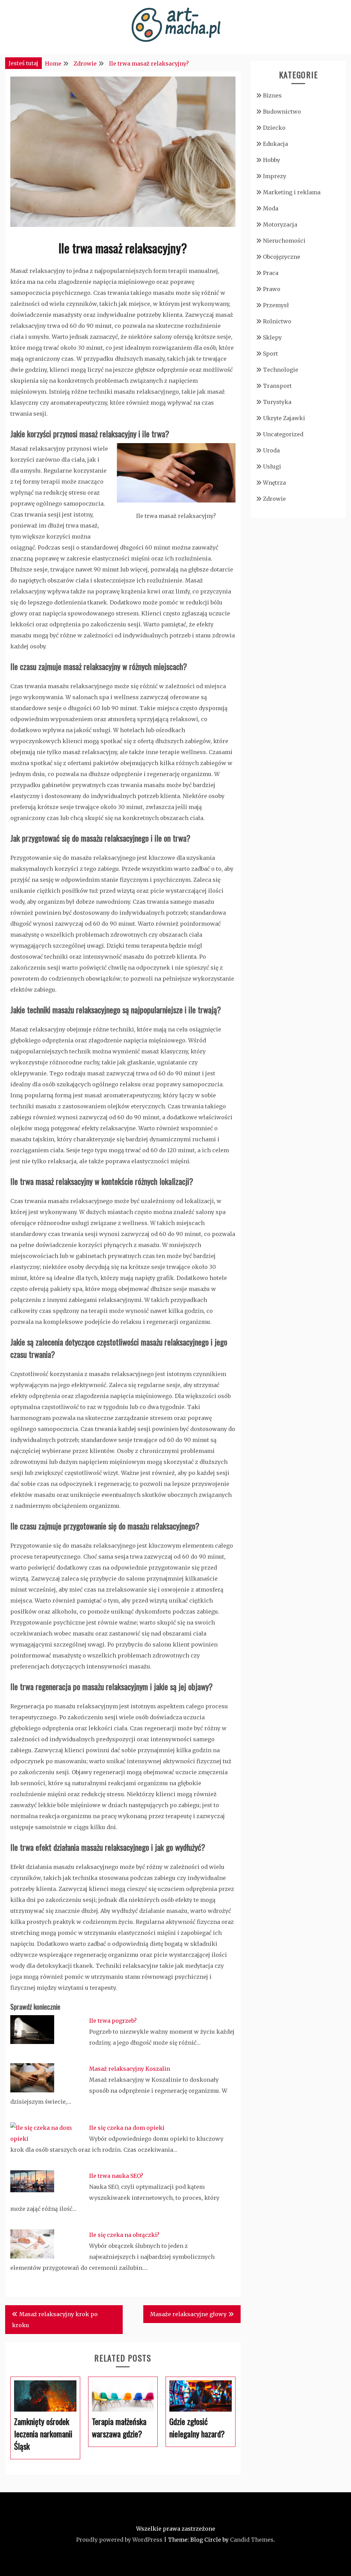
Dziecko (274, 128)
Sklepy (272, 337)
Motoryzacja (280, 224)
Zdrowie (274, 499)
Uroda (271, 450)
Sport (270, 354)
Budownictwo (282, 112)
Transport (277, 386)
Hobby (271, 160)
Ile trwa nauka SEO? (116, 2176)
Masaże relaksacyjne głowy (188, 2314)
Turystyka (277, 402)
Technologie (281, 370)
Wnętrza (274, 483)
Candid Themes (252, 2540)
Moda (271, 208)
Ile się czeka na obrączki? (124, 2235)
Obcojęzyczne (282, 257)
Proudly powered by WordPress (119, 2540)
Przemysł (276, 305)
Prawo (272, 289)
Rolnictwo (277, 321)
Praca (271, 273)
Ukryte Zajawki (284, 418)
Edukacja (275, 144)
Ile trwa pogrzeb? (113, 2021)
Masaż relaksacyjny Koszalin (130, 2069)
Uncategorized (283, 434)
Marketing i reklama (292, 192)
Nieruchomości (284, 241)
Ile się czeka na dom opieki (127, 2128)
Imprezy (275, 176)
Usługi (272, 466)
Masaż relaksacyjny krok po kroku (55, 2320)
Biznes (272, 95)
